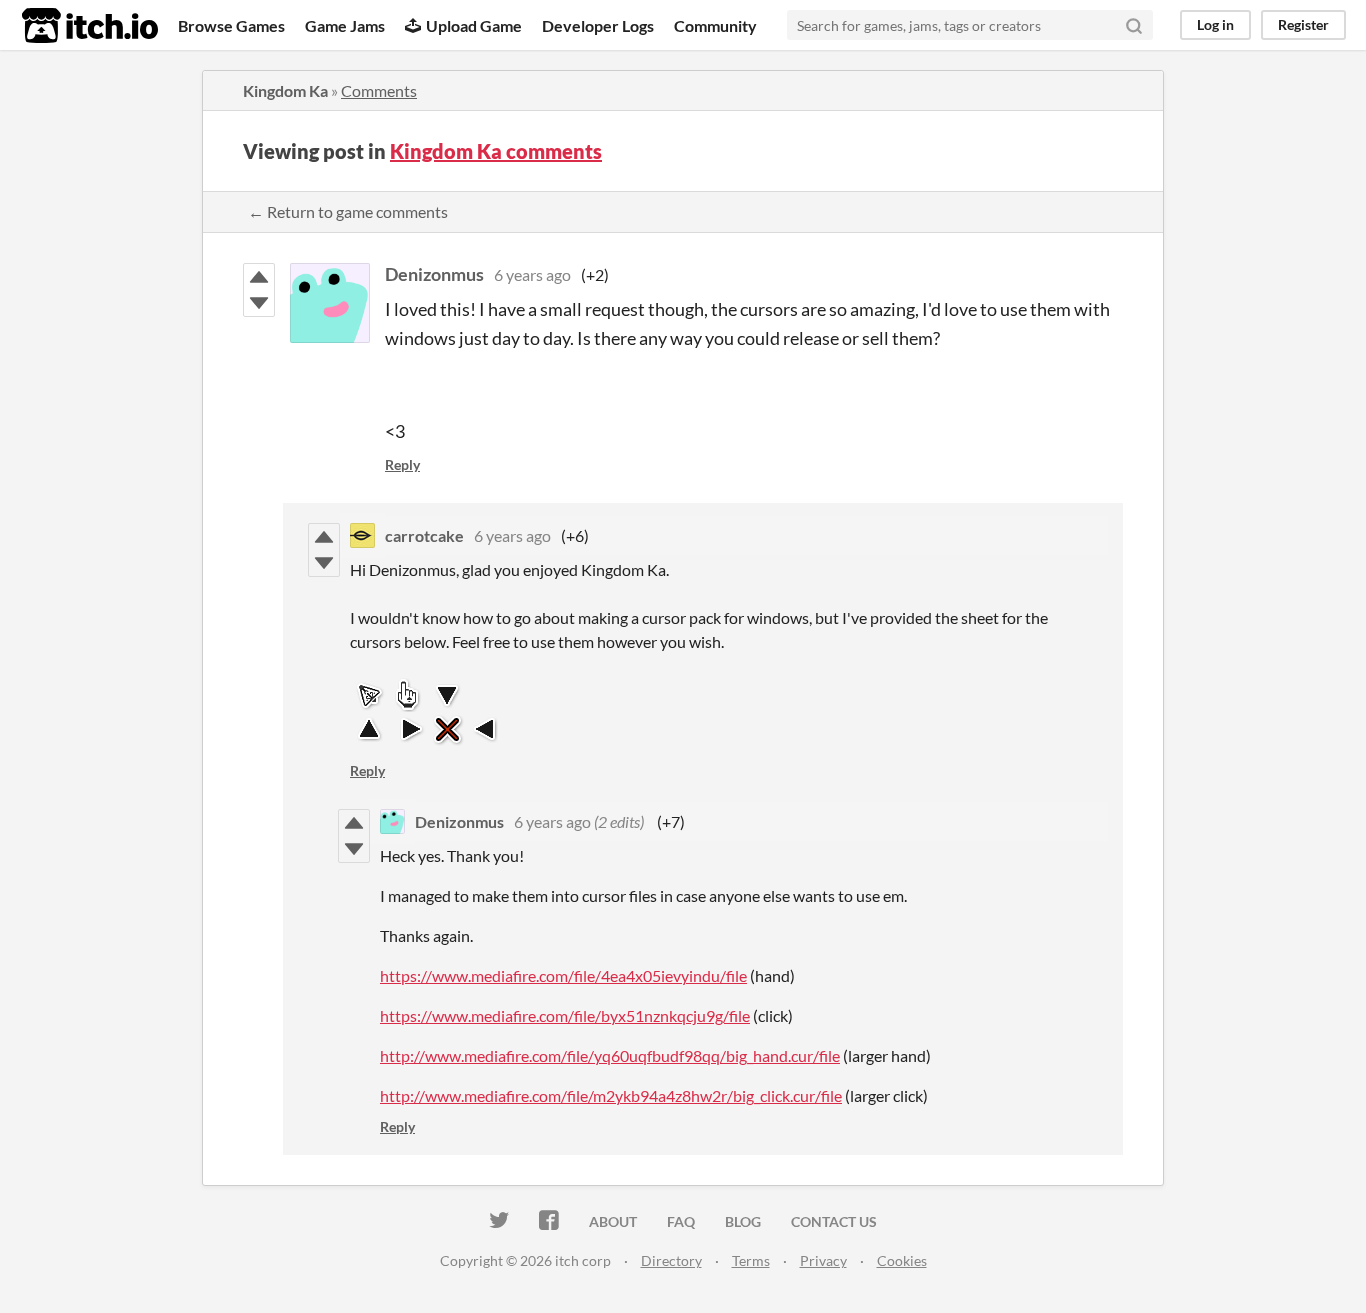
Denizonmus (434, 274)
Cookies (902, 1260)
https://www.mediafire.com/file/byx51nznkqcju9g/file (565, 1015)
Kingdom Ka (285, 90)
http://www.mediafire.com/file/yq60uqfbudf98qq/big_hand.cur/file (610, 1055)
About (613, 1221)
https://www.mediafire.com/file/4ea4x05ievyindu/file (563, 975)
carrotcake (424, 535)
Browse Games (231, 25)
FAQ (681, 1221)
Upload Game (474, 25)
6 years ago (532, 274)
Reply (402, 464)
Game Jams (345, 25)
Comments (379, 90)
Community (715, 25)
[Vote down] (259, 303)
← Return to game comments (348, 211)
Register (1303, 24)
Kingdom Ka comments (496, 151)
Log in (1215, 24)
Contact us (834, 1221)
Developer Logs (598, 25)
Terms (751, 1260)
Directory (671, 1260)
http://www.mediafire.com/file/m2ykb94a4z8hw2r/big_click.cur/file (611, 1095)
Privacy (823, 1260)
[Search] (1134, 25)
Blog (743, 1221)
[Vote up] (259, 277)
